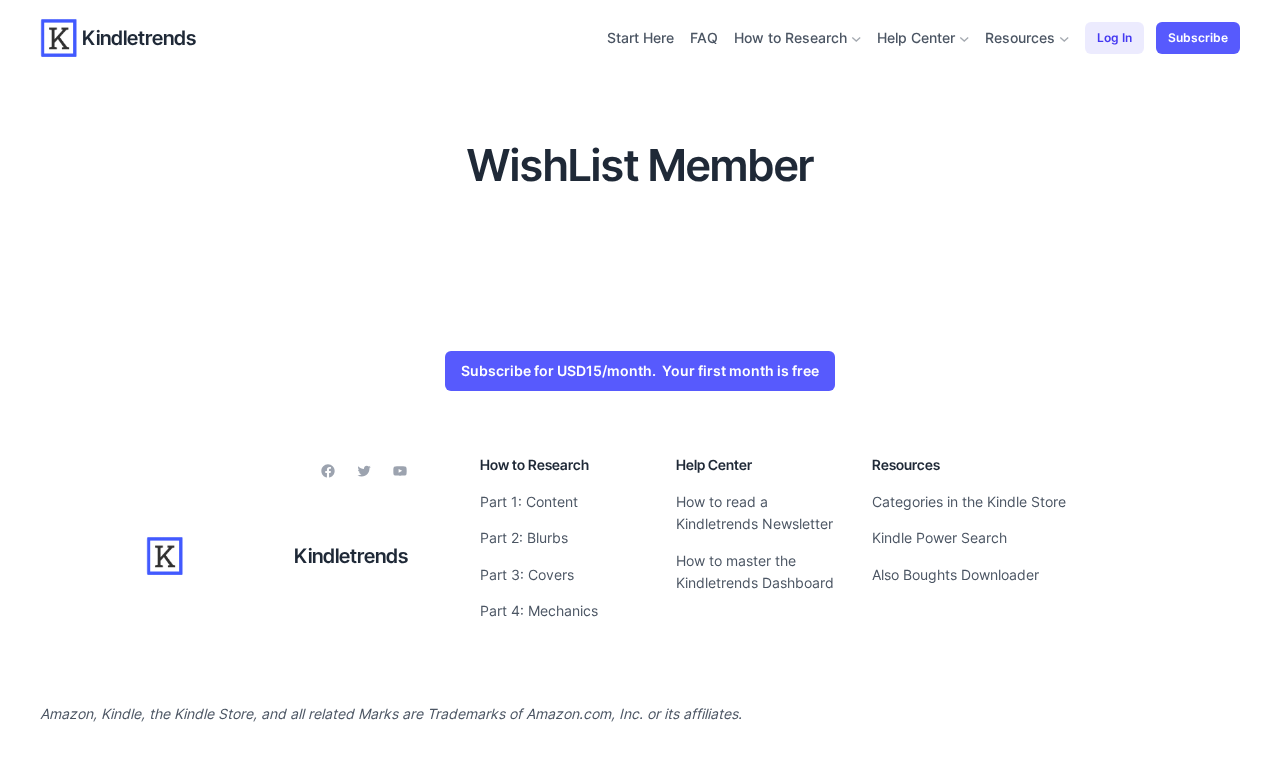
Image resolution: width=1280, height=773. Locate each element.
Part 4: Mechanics (539, 610)
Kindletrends (139, 38)
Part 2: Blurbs (524, 537)
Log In (1114, 37)
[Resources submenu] (1064, 38)
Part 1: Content (529, 501)
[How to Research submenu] (856, 38)
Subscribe (1198, 37)
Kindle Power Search (939, 537)
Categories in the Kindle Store (969, 501)
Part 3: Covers (527, 574)
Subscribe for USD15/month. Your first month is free (640, 370)
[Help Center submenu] (964, 38)
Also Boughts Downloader (955, 574)
